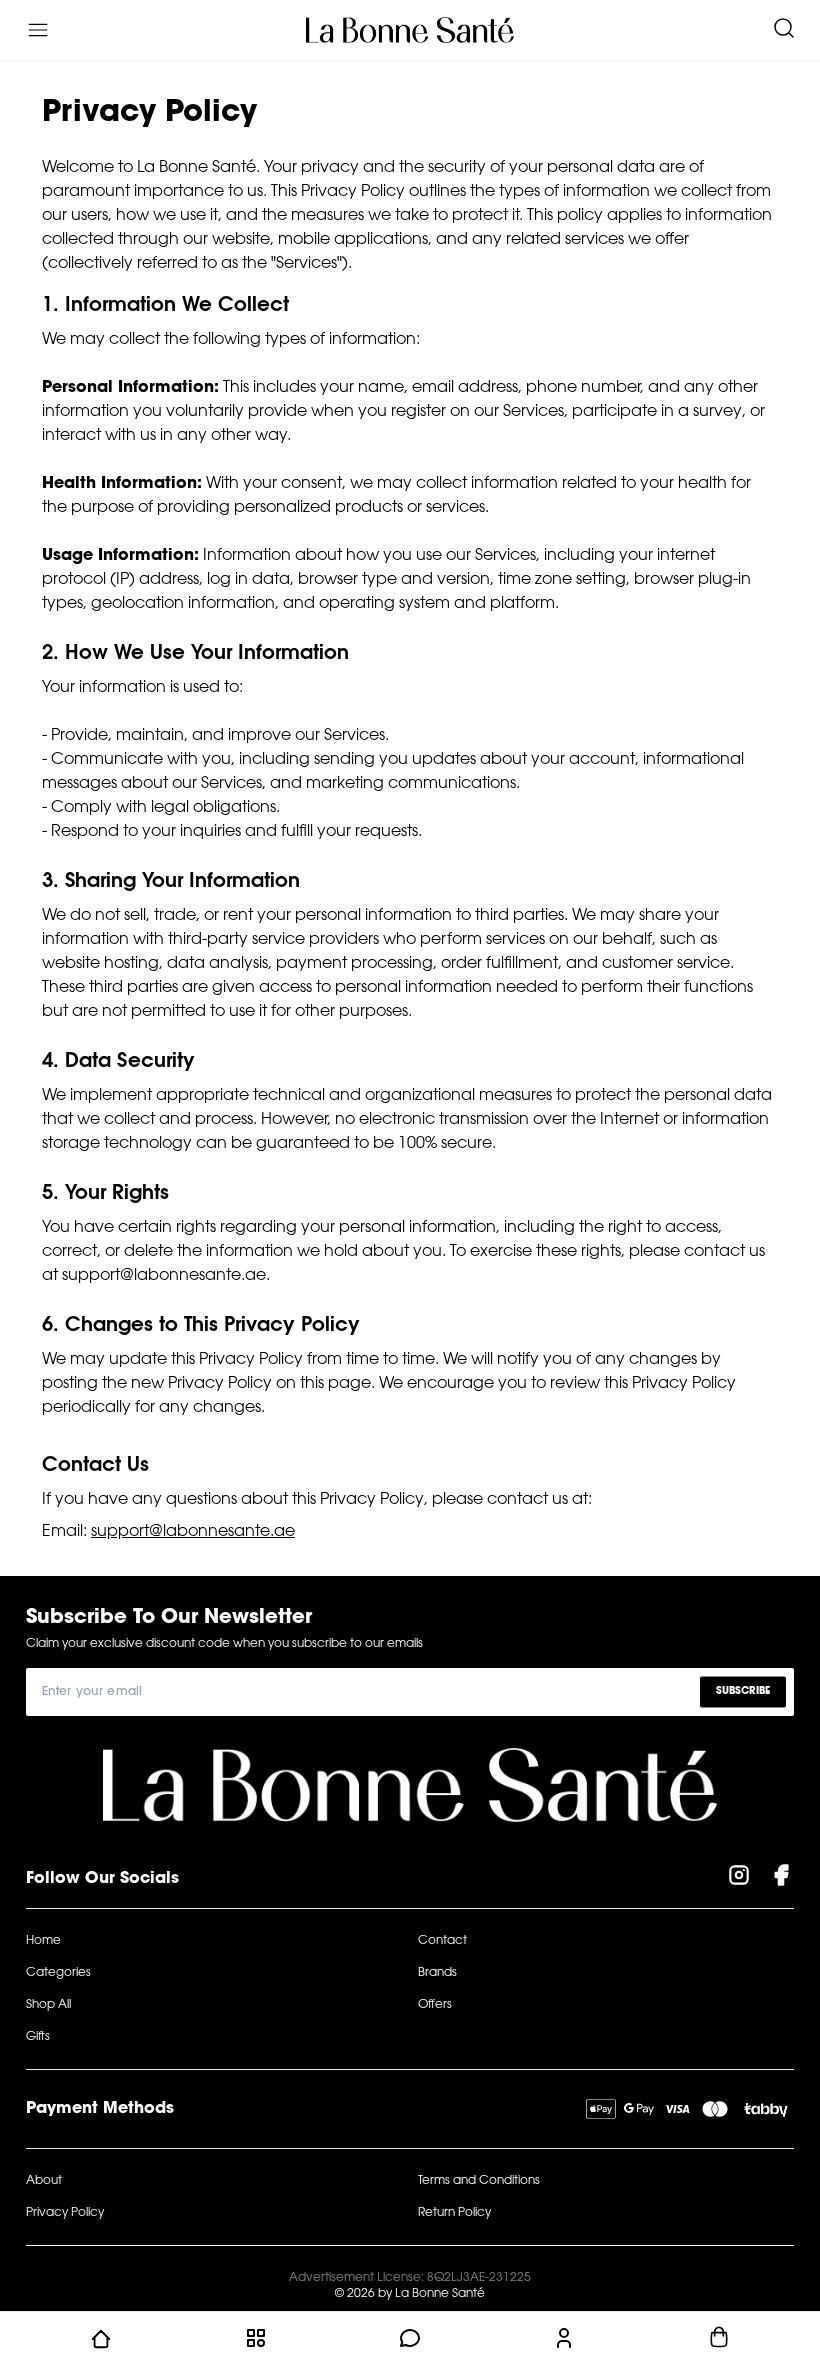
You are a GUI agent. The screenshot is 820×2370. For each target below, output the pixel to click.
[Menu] (38, 30)
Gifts (38, 2037)
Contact (442, 1941)
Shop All (48, 2005)
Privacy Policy (65, 2213)
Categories (58, 1973)
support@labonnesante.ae (193, 1532)
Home (43, 1941)
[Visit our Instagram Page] (739, 1879)
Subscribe (743, 1692)
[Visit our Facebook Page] (781, 1879)
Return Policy (454, 2213)
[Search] (784, 30)
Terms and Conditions (479, 2181)
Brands (437, 1973)
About (44, 2181)
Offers (435, 2005)
